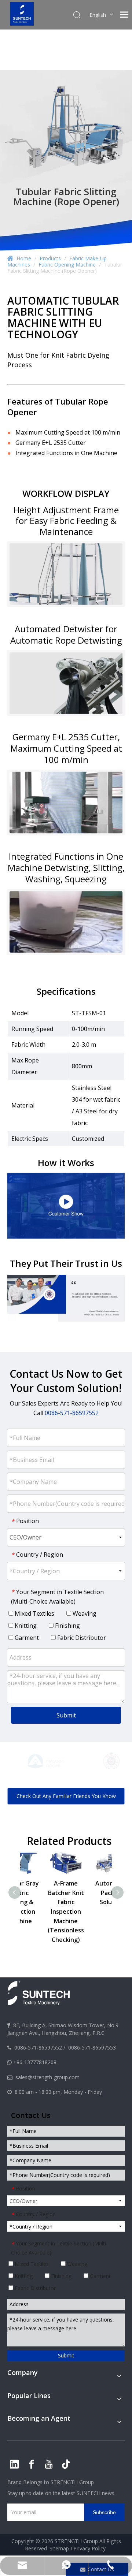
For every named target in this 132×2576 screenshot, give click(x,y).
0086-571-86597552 (38, 2048)
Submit (66, 1715)
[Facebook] (32, 2464)
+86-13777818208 (35, 2062)
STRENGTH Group (71, 2482)
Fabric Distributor (81, 1638)
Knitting (25, 1626)
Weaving (84, 1613)
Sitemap (59, 2548)
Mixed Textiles (34, 1613)
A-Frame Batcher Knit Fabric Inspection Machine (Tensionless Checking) (89, 1911)
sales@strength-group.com (47, 2077)
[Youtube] (49, 2464)
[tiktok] (66, 2464)
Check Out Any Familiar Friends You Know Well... (66, 1799)
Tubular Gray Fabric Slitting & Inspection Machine (43, 1902)
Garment (26, 1638)
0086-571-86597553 (92, 2048)
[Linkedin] (14, 2464)
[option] (33, 1761)
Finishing (67, 1626)
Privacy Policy (89, 2548)
